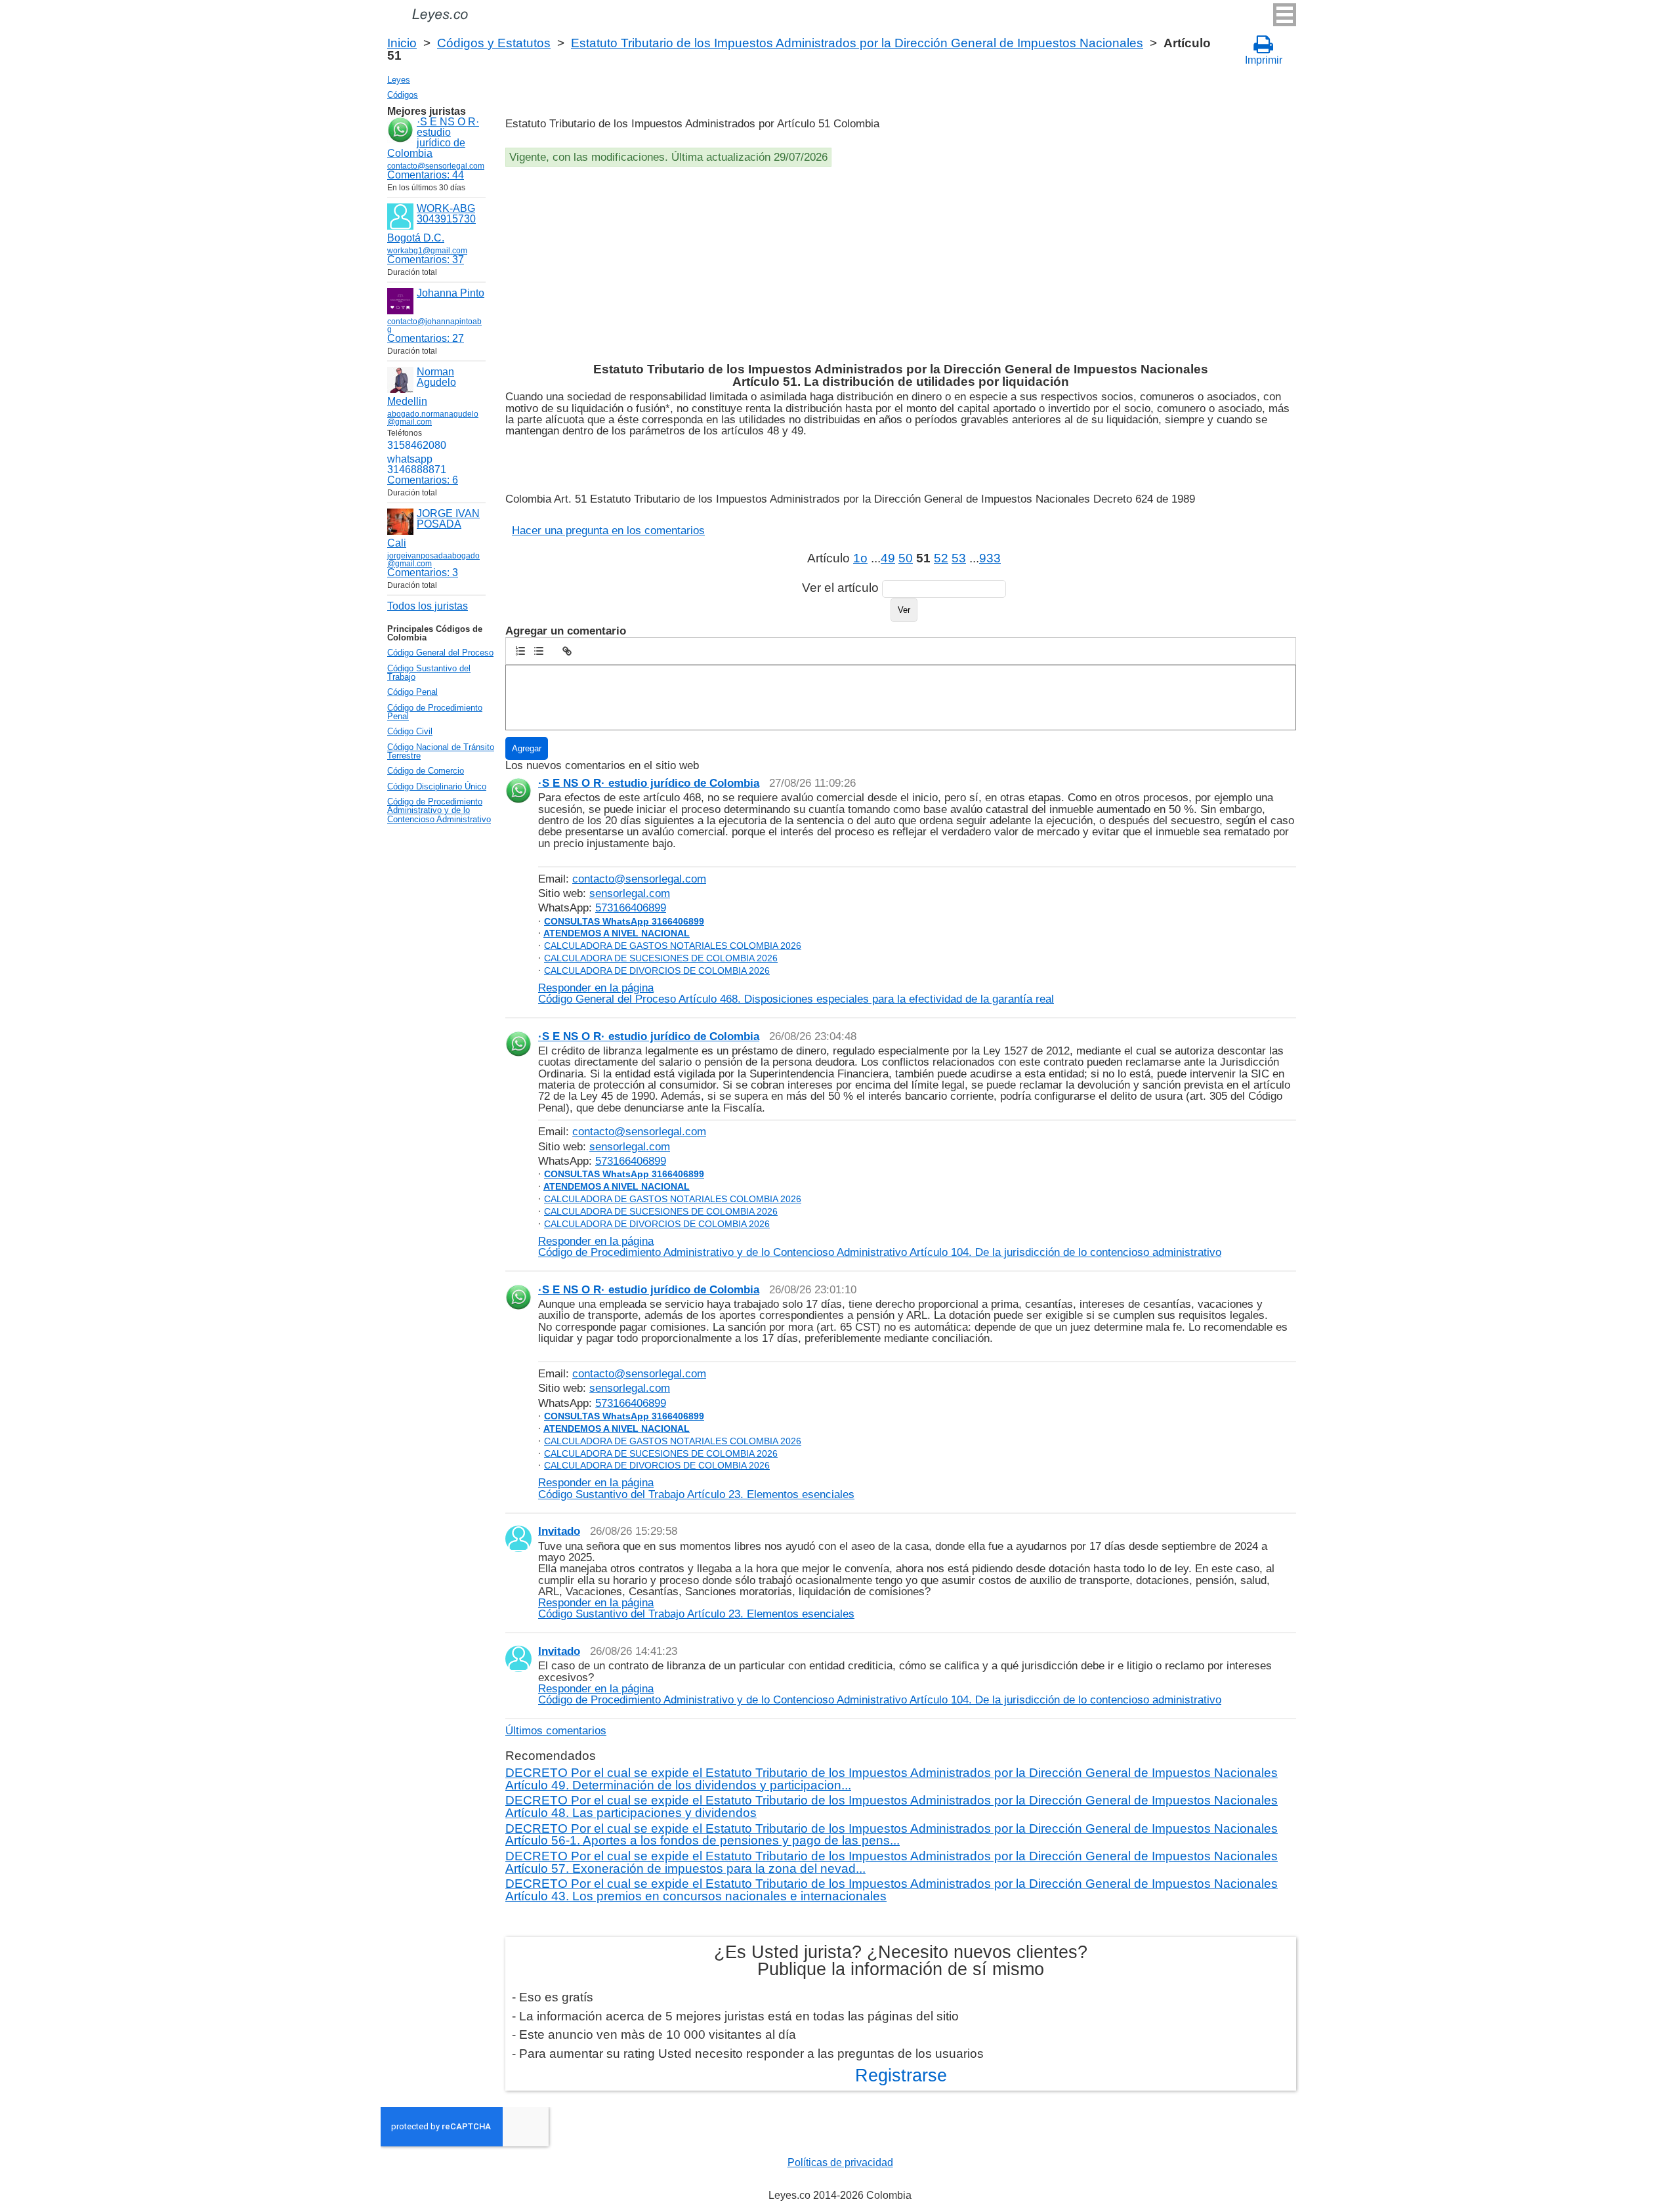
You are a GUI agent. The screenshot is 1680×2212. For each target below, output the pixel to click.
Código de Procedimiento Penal (435, 712)
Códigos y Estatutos (494, 43)
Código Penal (412, 692)
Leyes (399, 80)
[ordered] (520, 651)
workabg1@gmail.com (427, 251)
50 (906, 558)
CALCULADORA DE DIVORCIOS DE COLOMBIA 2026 (657, 970)
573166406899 (631, 908)
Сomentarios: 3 (423, 573)
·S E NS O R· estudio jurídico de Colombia (433, 137)
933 (990, 558)
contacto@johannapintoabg (434, 325)
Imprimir (1264, 60)
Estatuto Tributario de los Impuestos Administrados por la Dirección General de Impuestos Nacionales (857, 43)
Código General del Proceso (440, 653)
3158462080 (417, 445)
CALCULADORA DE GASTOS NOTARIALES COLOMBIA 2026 (673, 946)
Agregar (527, 748)
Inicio (402, 43)
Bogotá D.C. (416, 238)
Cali (397, 543)
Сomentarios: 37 (426, 260)
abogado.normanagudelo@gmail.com (433, 418)
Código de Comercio (426, 771)
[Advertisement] (899, 265)
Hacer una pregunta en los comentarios (608, 530)
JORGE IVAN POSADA (448, 519)
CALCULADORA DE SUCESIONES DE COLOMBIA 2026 (661, 958)
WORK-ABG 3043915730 (446, 214)
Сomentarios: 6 (423, 480)
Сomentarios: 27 (426, 338)
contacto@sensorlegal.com (639, 879)
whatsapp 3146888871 (417, 464)
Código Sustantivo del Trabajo (429, 673)
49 (888, 558)
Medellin (407, 401)
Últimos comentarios (556, 1730)
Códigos (403, 95)
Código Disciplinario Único (437, 786)
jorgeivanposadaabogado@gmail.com (433, 560)
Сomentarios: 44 (426, 175)
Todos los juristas (428, 606)
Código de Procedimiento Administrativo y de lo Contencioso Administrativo (439, 810)
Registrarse (901, 2076)
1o (860, 558)
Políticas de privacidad (840, 2162)
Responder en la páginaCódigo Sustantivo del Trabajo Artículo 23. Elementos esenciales (696, 1488)
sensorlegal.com (630, 893)
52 (941, 558)
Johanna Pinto (451, 293)
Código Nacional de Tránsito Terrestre (441, 751)
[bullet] (539, 651)
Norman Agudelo (436, 377)
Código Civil (410, 731)
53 (959, 558)
